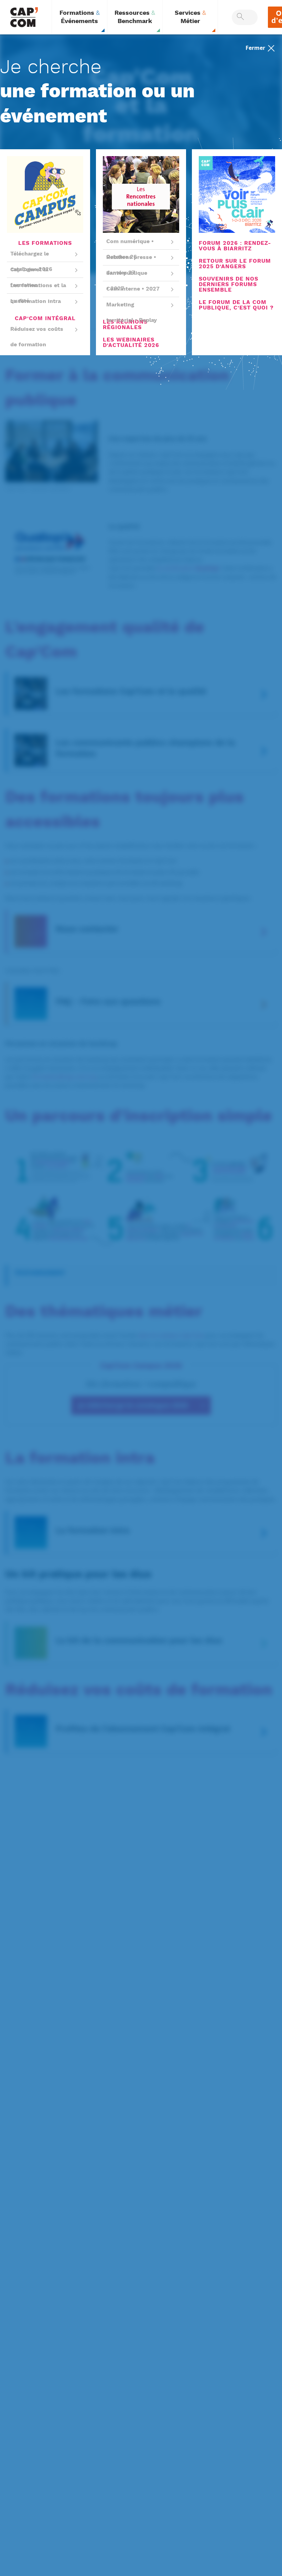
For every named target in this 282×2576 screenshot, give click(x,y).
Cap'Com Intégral (45, 319)
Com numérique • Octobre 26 (130, 249)
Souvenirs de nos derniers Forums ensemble (229, 285)
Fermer (256, 47)
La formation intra (36, 301)
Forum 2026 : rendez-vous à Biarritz (235, 246)
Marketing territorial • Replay (132, 313)
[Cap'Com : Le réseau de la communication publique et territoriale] (24, 17)
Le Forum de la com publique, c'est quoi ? (236, 305)
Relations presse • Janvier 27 (131, 265)
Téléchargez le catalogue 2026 (31, 262)
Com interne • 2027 (133, 289)
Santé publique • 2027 (127, 281)
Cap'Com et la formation (29, 278)
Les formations (45, 243)
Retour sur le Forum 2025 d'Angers (235, 264)
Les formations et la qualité (38, 293)
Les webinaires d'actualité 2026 (131, 343)
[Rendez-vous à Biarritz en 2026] (237, 195)
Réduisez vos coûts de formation (37, 337)
